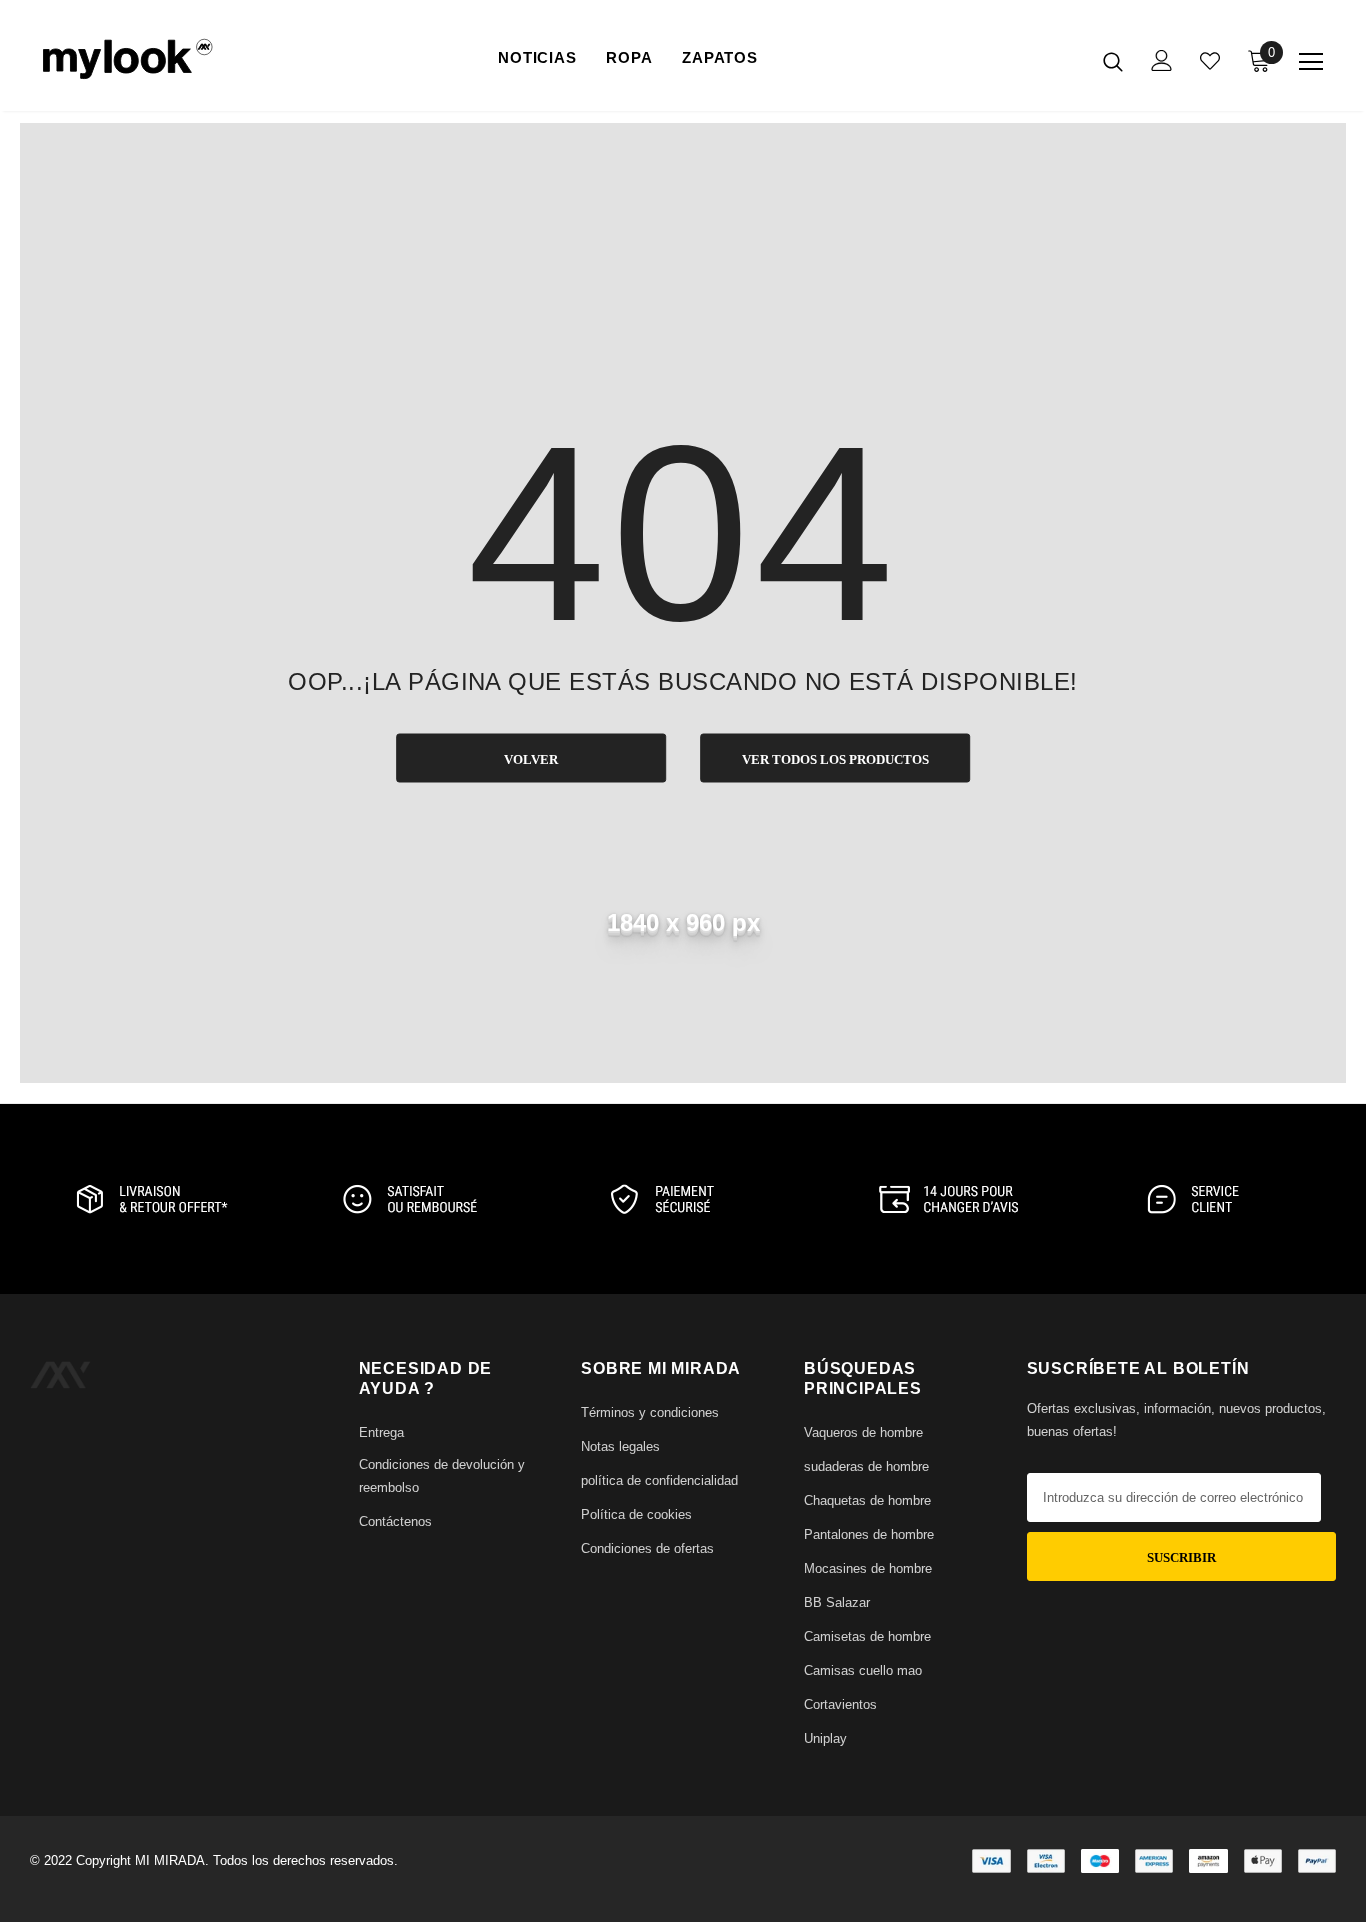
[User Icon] (1162, 60)
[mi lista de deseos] (1210, 61)
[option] (149, 1199)
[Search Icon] (1113, 61)
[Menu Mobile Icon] (1311, 62)
